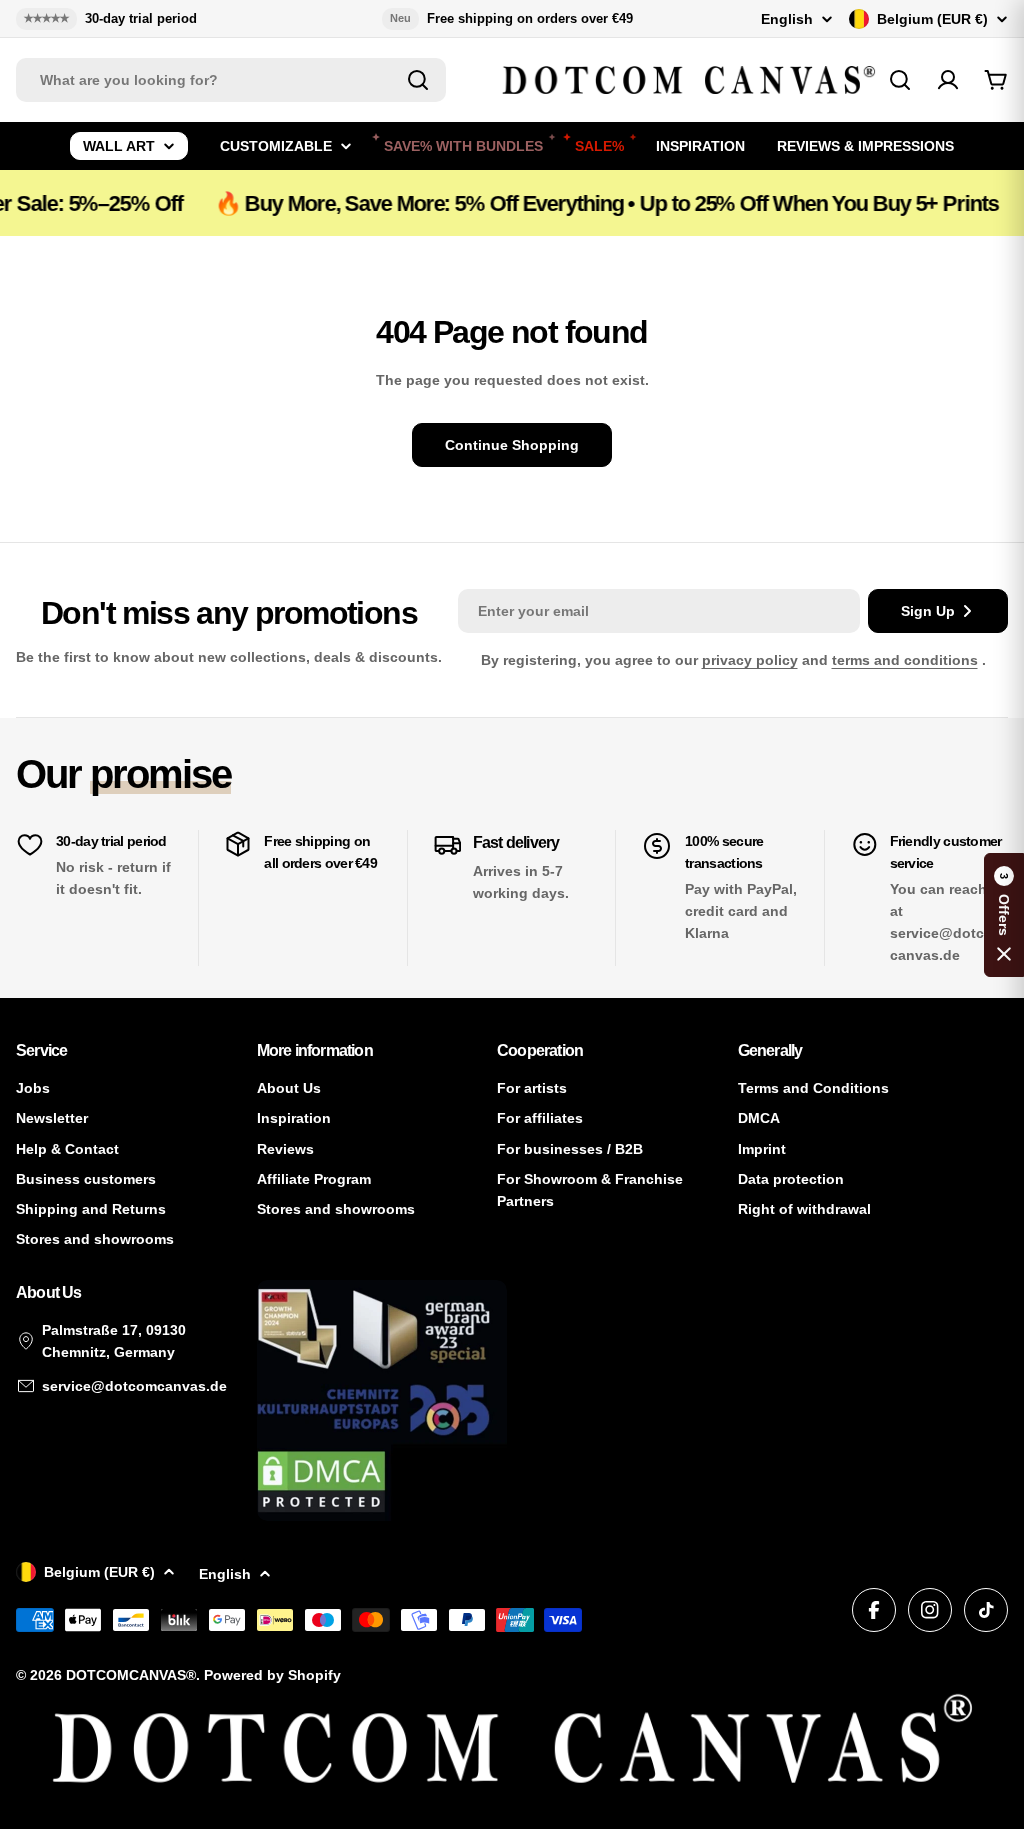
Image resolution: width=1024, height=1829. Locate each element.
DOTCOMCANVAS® (131, 1675)
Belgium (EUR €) (932, 19)
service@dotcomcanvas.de (134, 1386)
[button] (1004, 915)
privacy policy (750, 660)
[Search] (418, 80)
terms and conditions (905, 660)
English (787, 19)
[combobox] (231, 80)
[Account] (948, 80)
